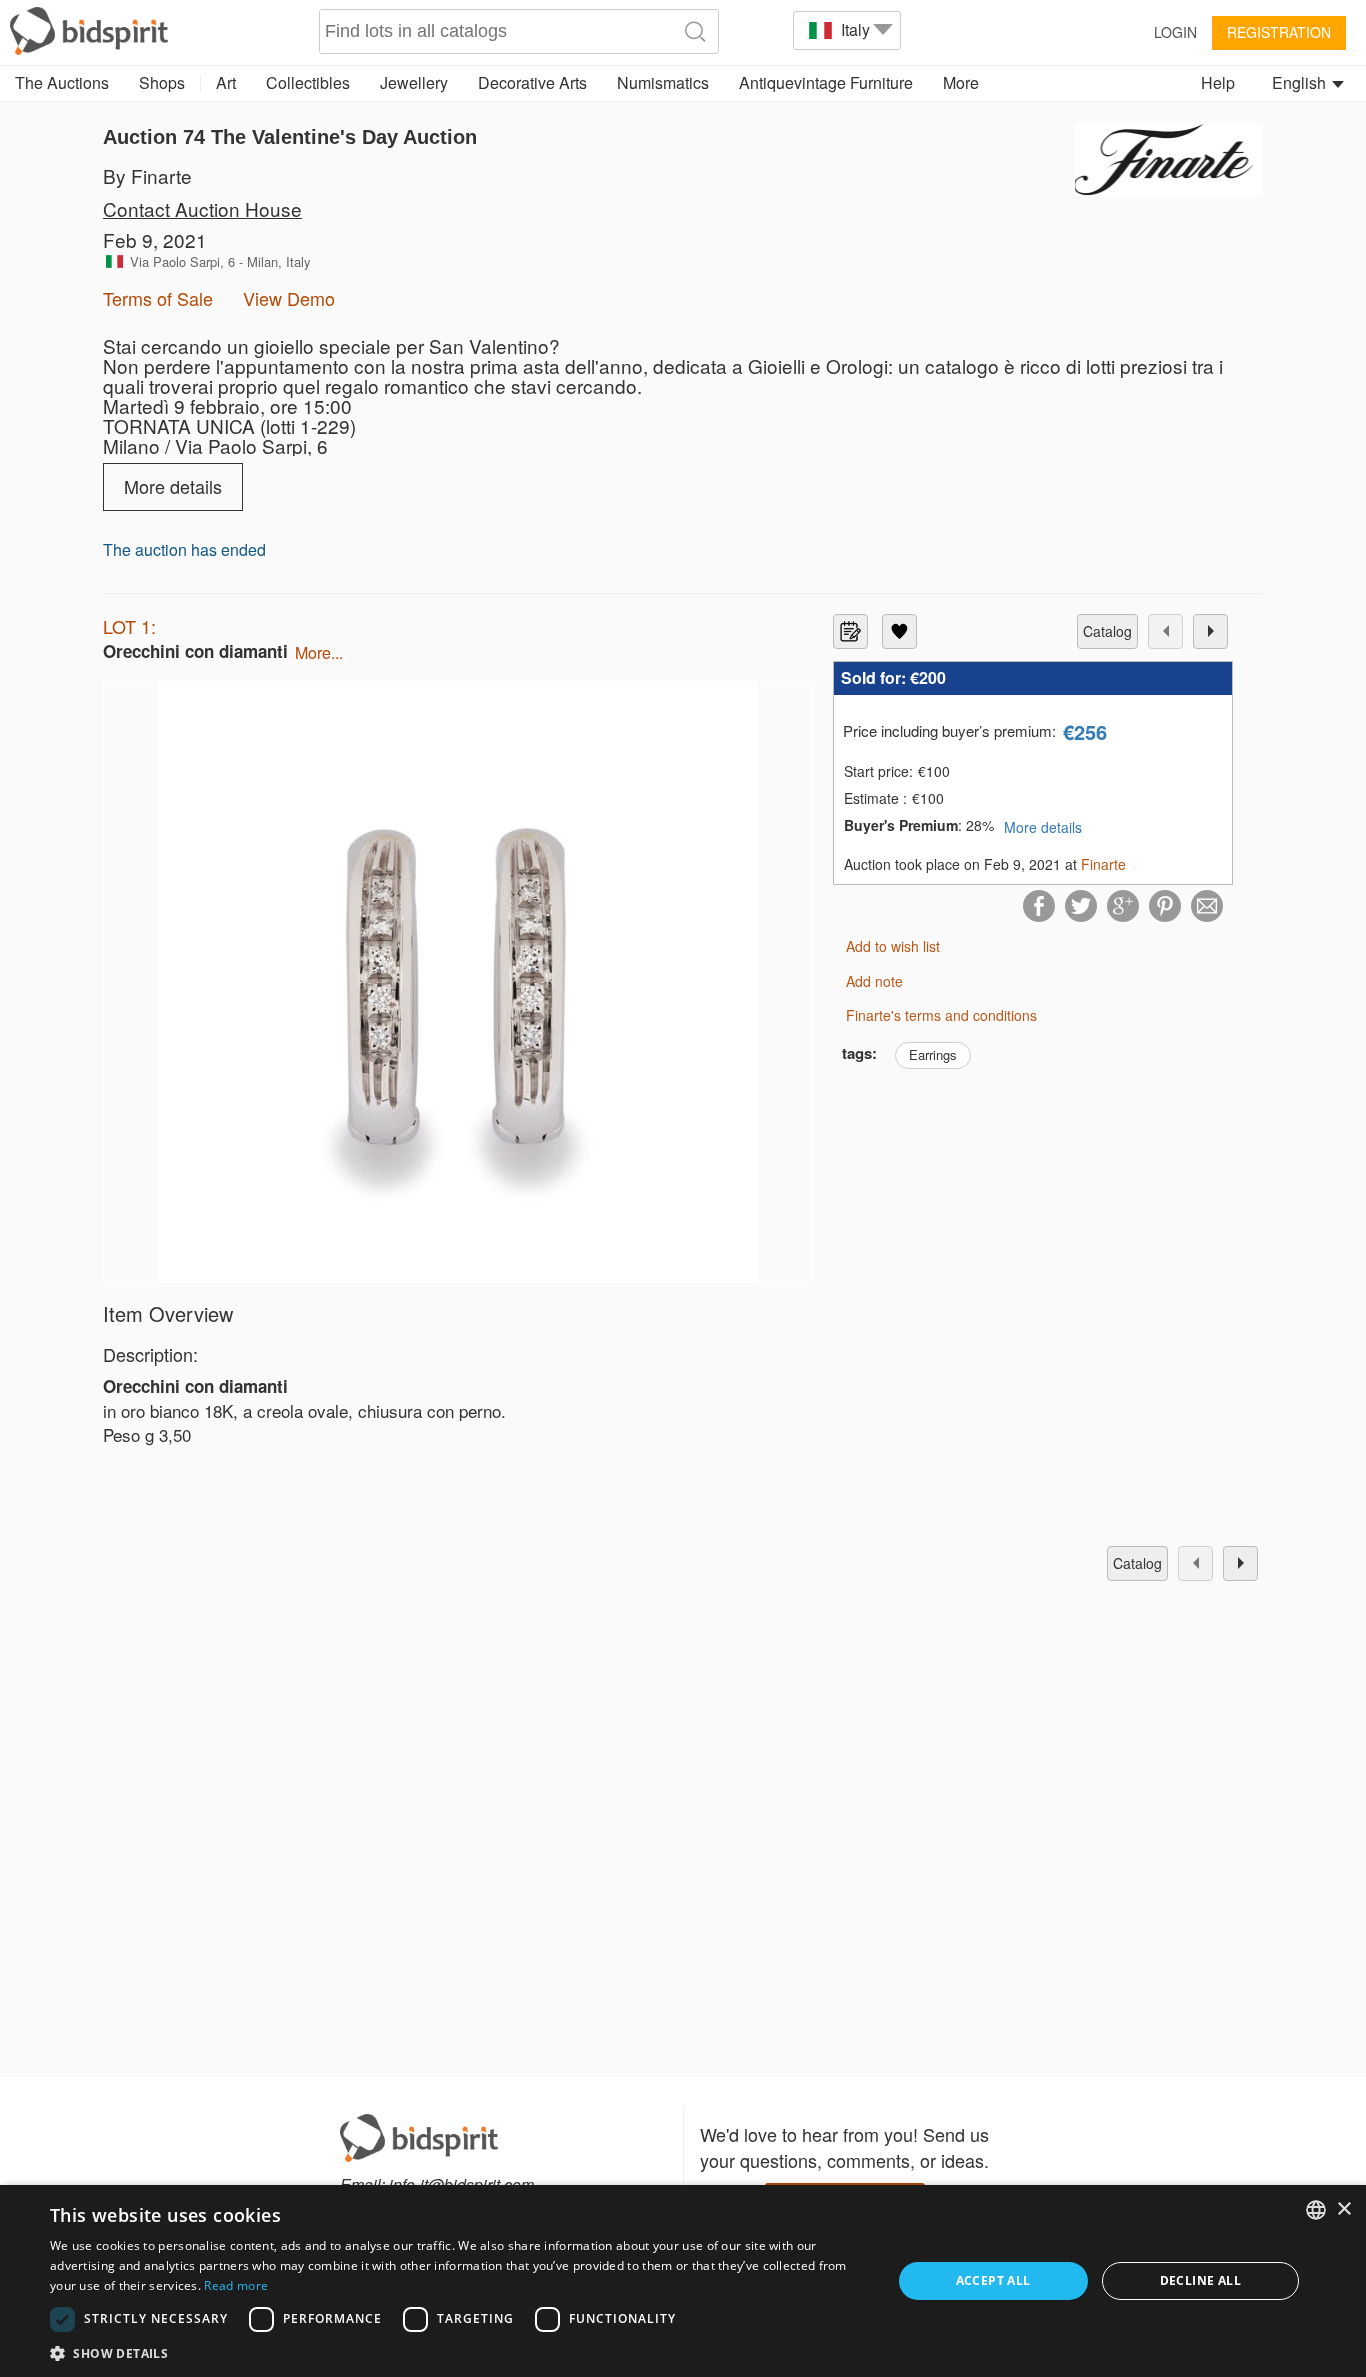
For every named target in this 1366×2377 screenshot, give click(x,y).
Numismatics (663, 82)
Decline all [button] (1200, 2280)
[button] (458, 2352)
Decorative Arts (532, 82)
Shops (162, 82)
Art (226, 82)
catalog (1107, 631)
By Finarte (147, 175)
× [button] (1343, 2209)
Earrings (933, 1054)
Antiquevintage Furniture (826, 82)
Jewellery (414, 82)
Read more (236, 2285)
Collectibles (308, 82)
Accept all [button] (993, 2280)
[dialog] (683, 2281)
